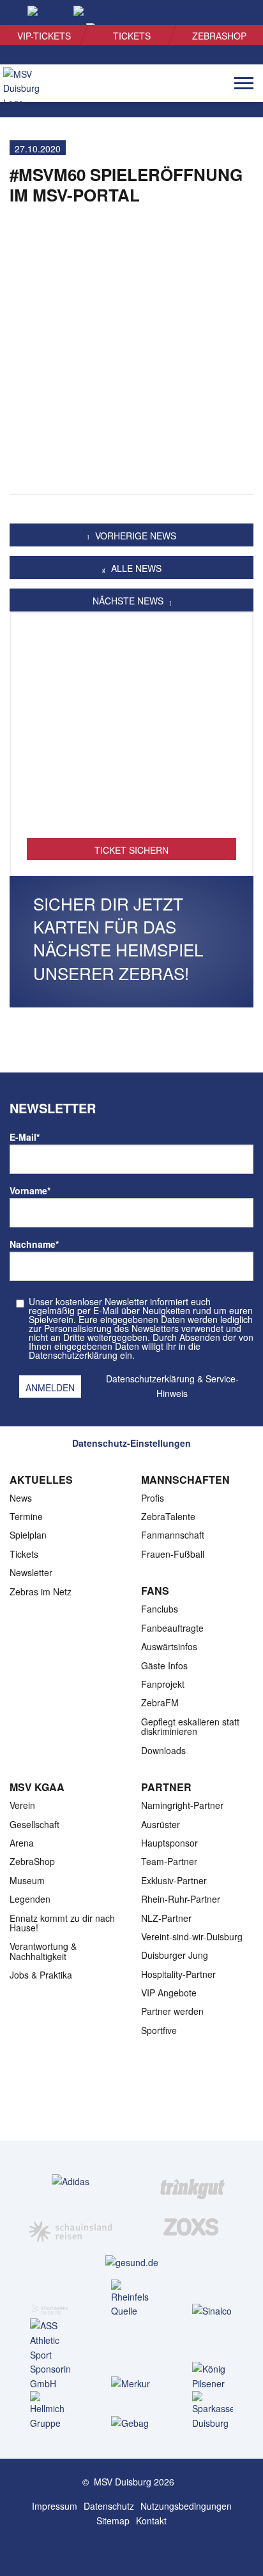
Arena (22, 1843)
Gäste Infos (164, 1665)
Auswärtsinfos (169, 1646)
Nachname (34, 1244)
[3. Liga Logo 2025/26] (130, 2100)
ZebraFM (160, 1702)
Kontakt (151, 2521)
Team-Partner (169, 1861)
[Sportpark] (144, 2549)
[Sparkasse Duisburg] (213, 2411)
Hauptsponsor (169, 1843)
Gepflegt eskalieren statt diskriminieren (190, 1726)
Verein (22, 1805)
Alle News (135, 568)
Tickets (132, 36)
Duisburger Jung (175, 1955)
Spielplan (28, 1535)
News (21, 1498)
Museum (27, 1880)
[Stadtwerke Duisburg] (50, 2306)
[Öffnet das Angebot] (131, 731)
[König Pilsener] (213, 2376)
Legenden (30, 1899)
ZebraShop (219, 36)
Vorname (30, 1190)
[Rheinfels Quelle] (131, 2299)
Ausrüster (161, 1824)
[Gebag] (131, 2423)
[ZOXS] (192, 2227)
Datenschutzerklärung (150, 1379)
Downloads (163, 1750)
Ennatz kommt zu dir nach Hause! (62, 1923)
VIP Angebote (169, 1993)
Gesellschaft (34, 1824)
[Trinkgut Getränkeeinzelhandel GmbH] (192, 2181)
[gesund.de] (132, 2262)
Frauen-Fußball (173, 1554)
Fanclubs (160, 1609)
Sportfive (159, 2030)
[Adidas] (71, 2181)
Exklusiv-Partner (174, 1880)
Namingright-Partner (182, 1805)
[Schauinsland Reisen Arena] (119, 2549)
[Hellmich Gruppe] (50, 2411)
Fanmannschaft (173, 1535)
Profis (153, 1498)
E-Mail (25, 1137)
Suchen (232, 13)
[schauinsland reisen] (71, 2227)
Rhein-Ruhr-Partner (181, 1899)
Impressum (55, 2506)
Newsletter (31, 1572)
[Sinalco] (213, 2310)
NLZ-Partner (166, 1918)
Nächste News (129, 601)
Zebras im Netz (41, 1592)
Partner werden (172, 2011)
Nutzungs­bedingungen (186, 2506)
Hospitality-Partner (178, 1974)
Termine (26, 1516)
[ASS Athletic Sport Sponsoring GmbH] (50, 2355)
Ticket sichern (131, 850)
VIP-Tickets (44, 36)
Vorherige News (134, 536)
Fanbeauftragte (172, 1628)
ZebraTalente (168, 1516)
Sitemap (113, 2521)
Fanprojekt (163, 1684)
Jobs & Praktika (41, 1975)
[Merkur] (131, 2383)
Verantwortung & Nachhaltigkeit (43, 1951)
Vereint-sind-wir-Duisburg (192, 1936)
